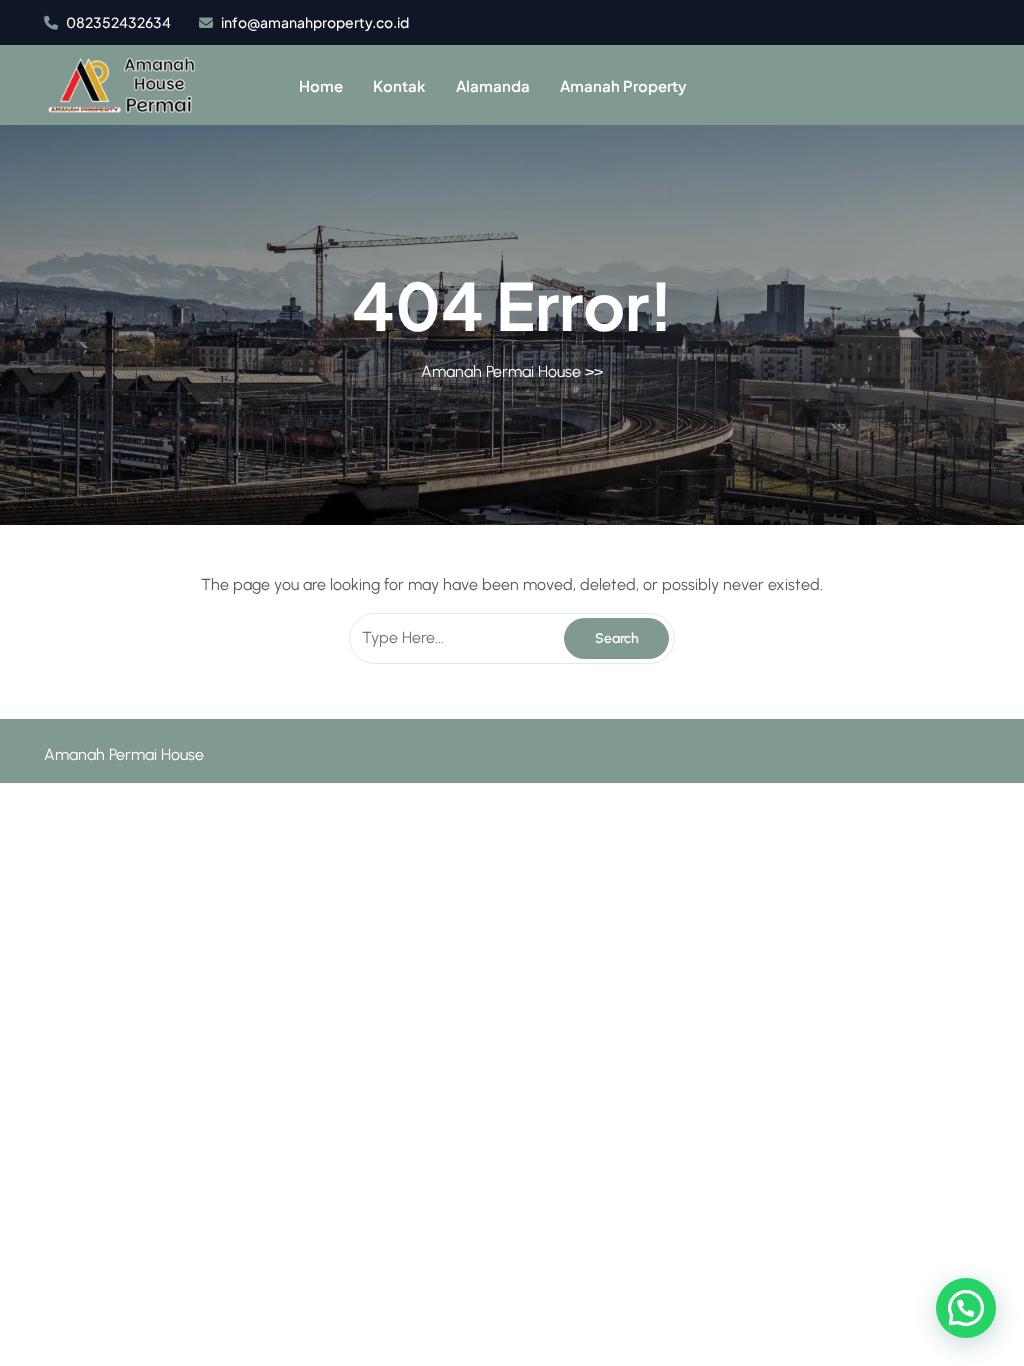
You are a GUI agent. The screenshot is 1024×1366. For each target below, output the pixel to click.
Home (321, 85)
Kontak (399, 85)
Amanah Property (623, 85)
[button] (966, 1308)
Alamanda (493, 85)
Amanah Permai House (501, 371)
